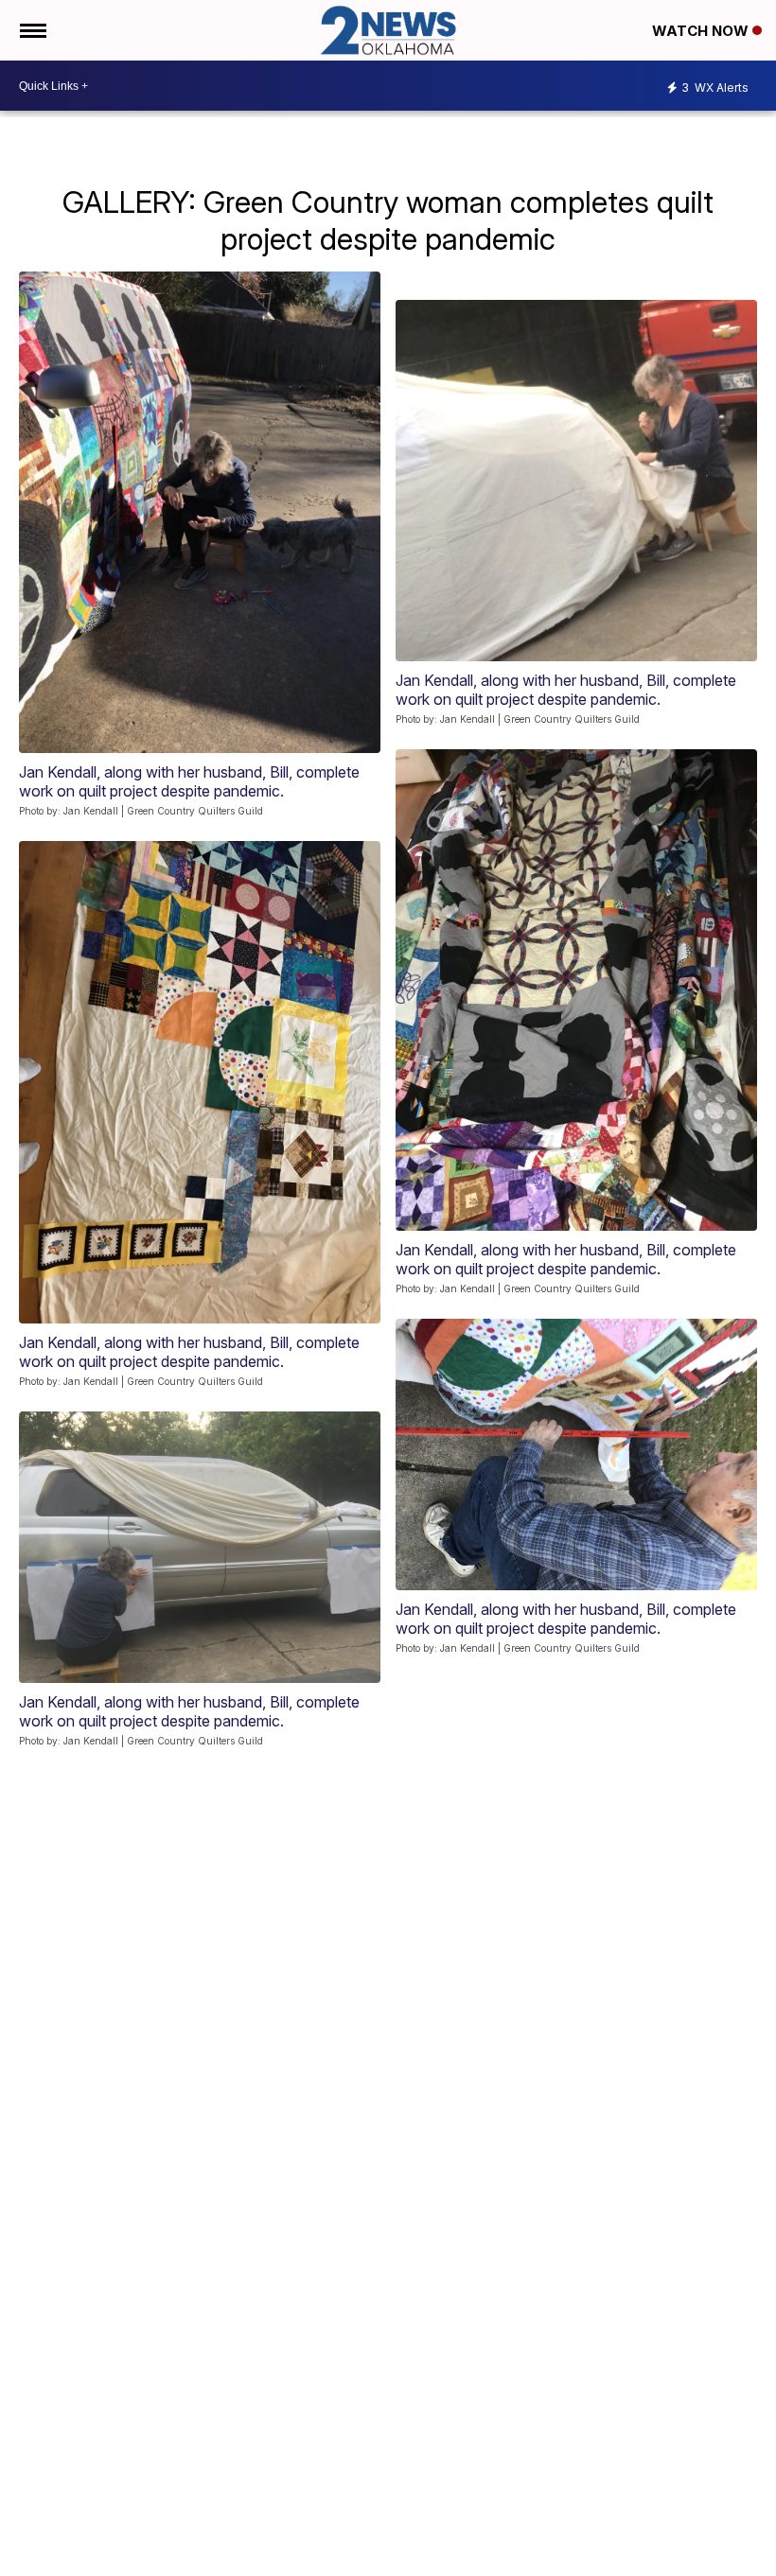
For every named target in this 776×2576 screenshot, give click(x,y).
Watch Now (702, 31)
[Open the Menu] (32, 30)
